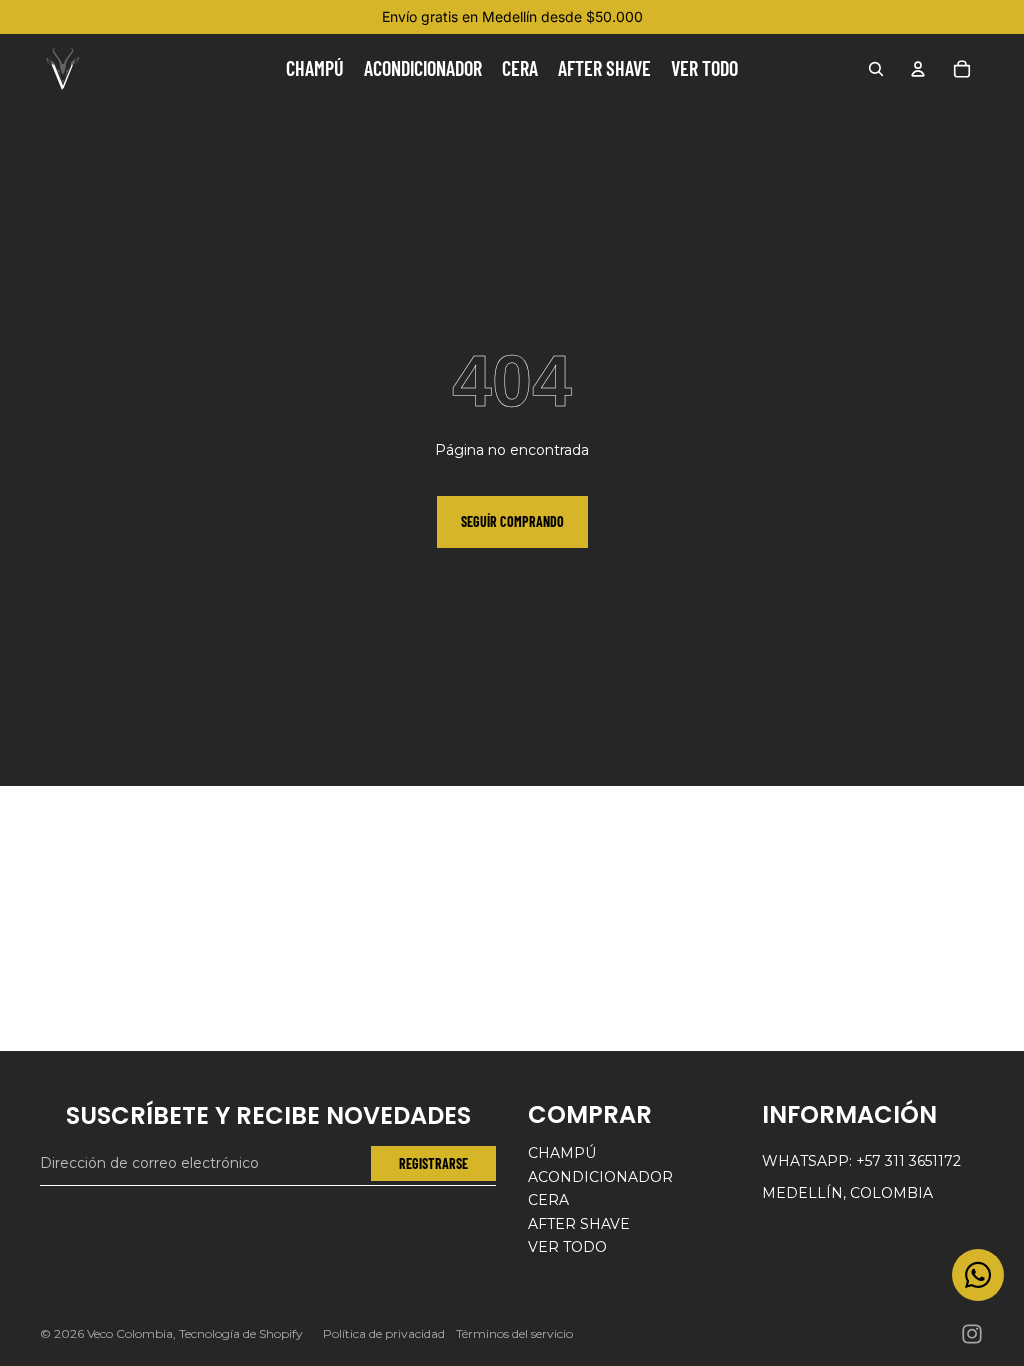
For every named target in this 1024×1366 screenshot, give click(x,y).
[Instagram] (972, 1334)
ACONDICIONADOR (600, 1177)
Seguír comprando (512, 521)
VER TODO (567, 1247)
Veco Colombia (130, 1333)
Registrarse (433, 1163)
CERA (548, 1200)
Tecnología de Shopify (241, 1333)
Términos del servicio (514, 1333)
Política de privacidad (384, 1333)
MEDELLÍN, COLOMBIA (847, 1193)
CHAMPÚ (562, 1153)
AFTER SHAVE (579, 1224)
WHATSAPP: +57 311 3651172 (861, 1161)
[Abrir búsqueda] (876, 69)
